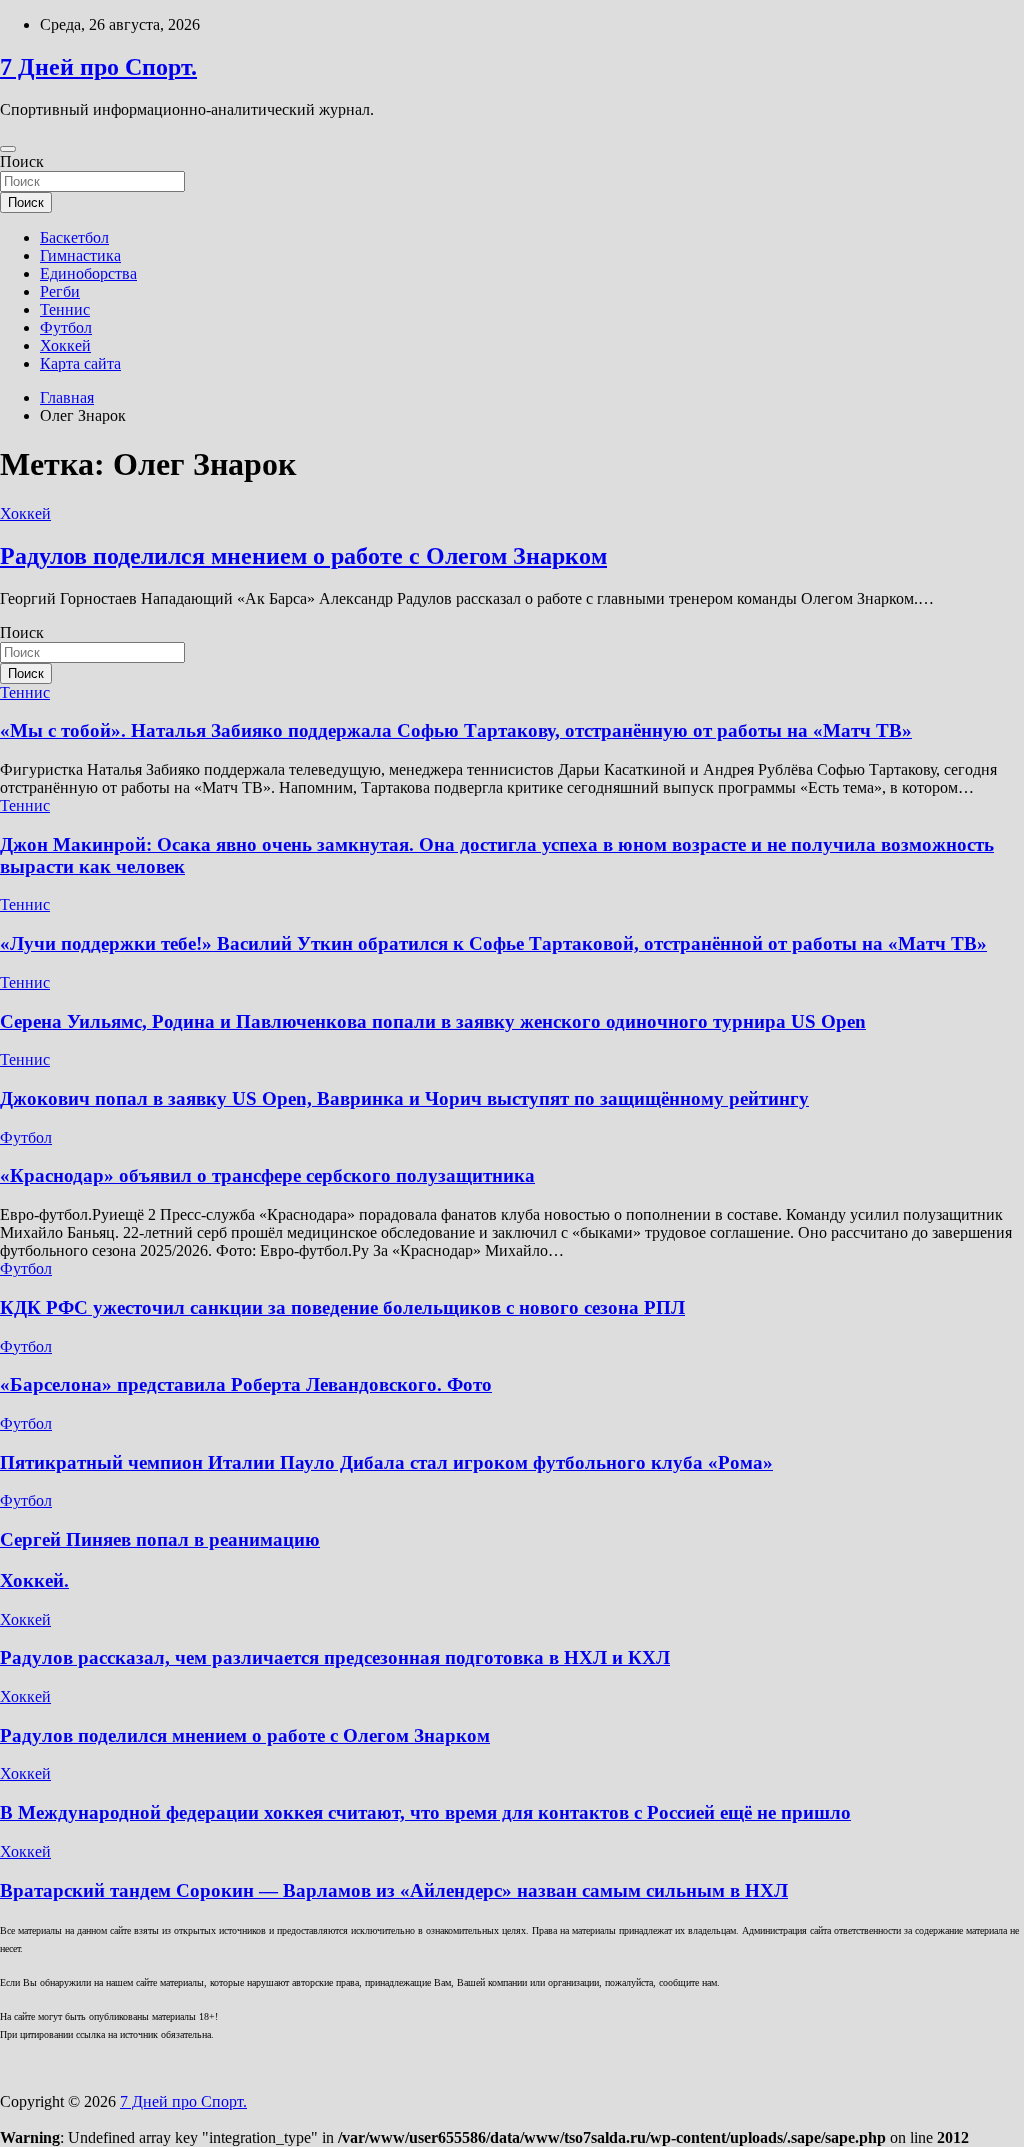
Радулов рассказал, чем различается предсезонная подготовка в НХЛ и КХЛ (335, 1657)
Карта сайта (80, 363)
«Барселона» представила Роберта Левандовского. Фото (246, 1384)
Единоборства (88, 273)
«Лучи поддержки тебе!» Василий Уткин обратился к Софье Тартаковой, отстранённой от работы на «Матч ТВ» (493, 943)
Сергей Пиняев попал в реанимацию (160, 1539)
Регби (60, 291)
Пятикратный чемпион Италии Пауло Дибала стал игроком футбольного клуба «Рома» (386, 1462)
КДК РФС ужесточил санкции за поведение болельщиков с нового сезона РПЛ (342, 1307)
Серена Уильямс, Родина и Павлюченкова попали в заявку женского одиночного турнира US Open (433, 1021)
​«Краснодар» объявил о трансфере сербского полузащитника (267, 1175)
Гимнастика (80, 255)
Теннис (65, 309)
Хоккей (65, 345)
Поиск (22, 161)
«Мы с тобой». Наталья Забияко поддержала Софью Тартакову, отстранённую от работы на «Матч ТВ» (456, 730)
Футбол (66, 327)
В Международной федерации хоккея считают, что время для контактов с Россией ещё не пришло (425, 1812)
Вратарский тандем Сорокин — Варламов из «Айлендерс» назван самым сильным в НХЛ (394, 1890)
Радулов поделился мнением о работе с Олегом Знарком (303, 556)
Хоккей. (34, 1580)
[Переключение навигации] (8, 149)
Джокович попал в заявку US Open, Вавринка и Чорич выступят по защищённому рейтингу (404, 1098)
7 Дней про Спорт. (98, 67)
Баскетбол (74, 237)
